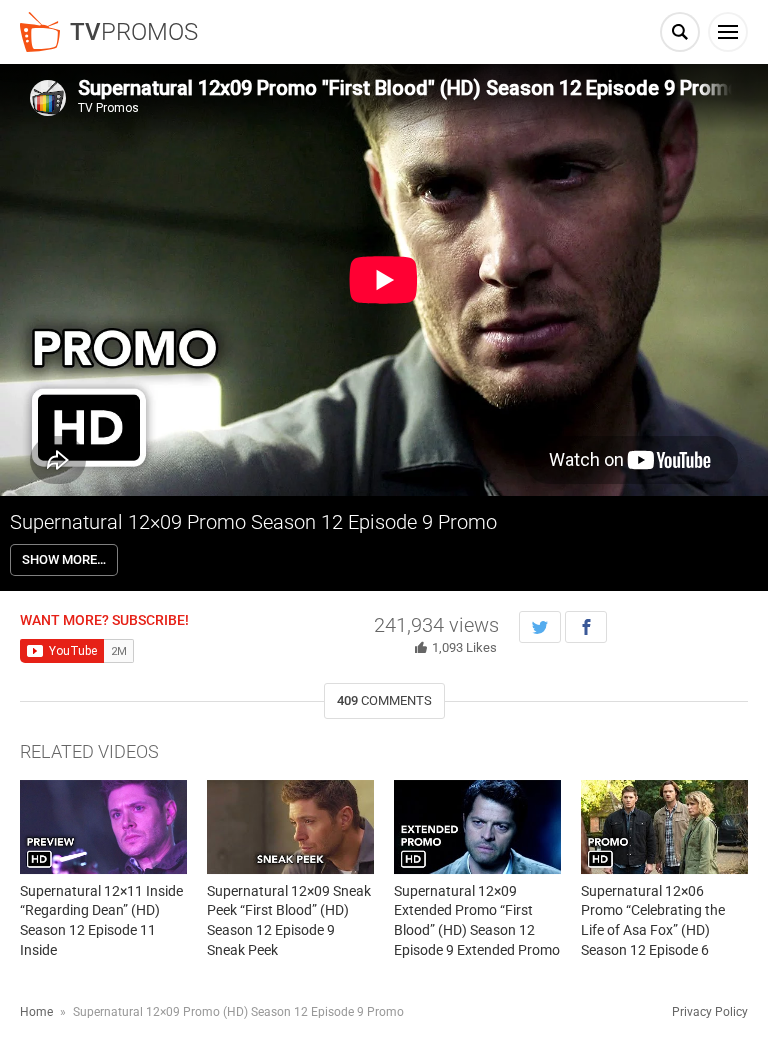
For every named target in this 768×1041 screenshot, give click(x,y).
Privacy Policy (710, 1012)
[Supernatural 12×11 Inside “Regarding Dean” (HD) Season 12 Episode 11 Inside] (103, 827)
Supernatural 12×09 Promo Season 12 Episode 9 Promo (253, 522)
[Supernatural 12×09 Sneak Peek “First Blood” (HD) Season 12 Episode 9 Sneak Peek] (290, 827)
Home (36, 1012)
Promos (134, 32)
